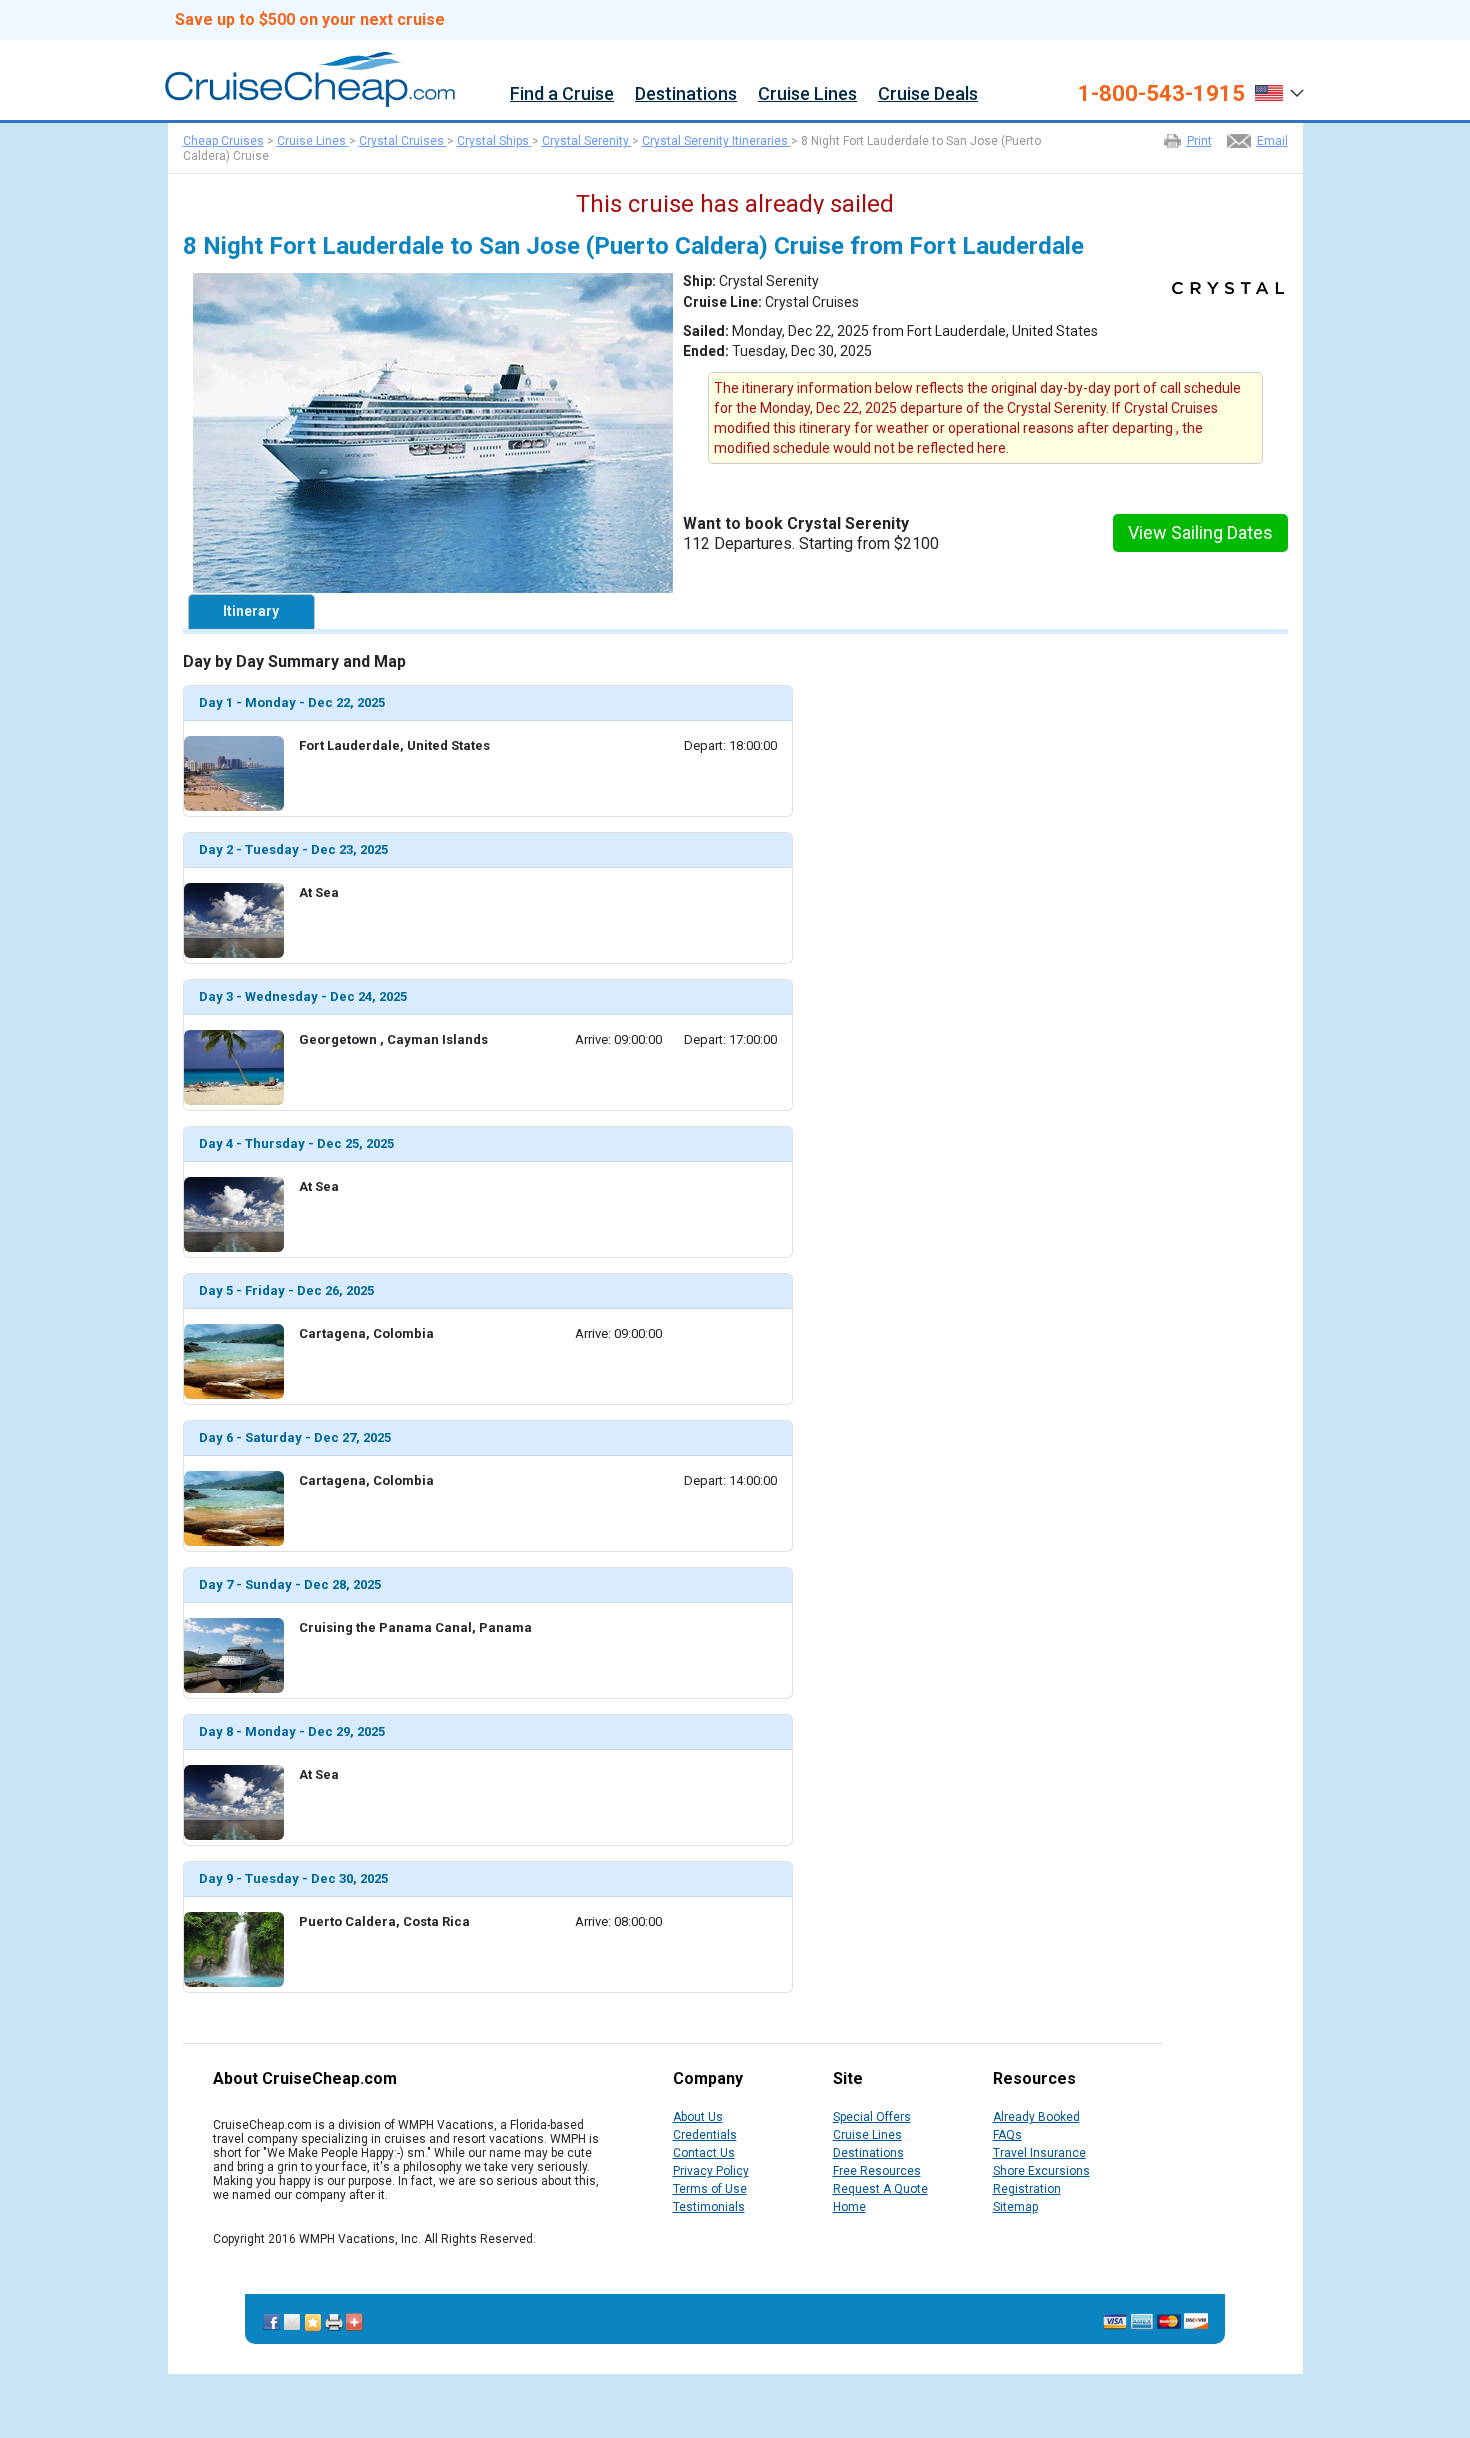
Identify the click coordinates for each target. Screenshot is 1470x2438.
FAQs (1007, 2135)
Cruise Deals (928, 94)
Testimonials (709, 2207)
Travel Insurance (1039, 2153)
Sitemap (1015, 2207)
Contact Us (704, 2153)
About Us (698, 2117)
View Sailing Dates (1200, 532)
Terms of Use (710, 2189)
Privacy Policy (711, 2171)
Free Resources (877, 2171)
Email (1272, 141)
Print (1199, 141)
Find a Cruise (562, 94)
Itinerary (251, 611)
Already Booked (1036, 2117)
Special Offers (872, 2117)
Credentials (705, 2135)
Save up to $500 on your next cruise (310, 20)
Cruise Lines (807, 94)
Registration (1027, 2189)
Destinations (686, 94)
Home (849, 2207)
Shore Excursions (1041, 2171)
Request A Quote (880, 2189)
